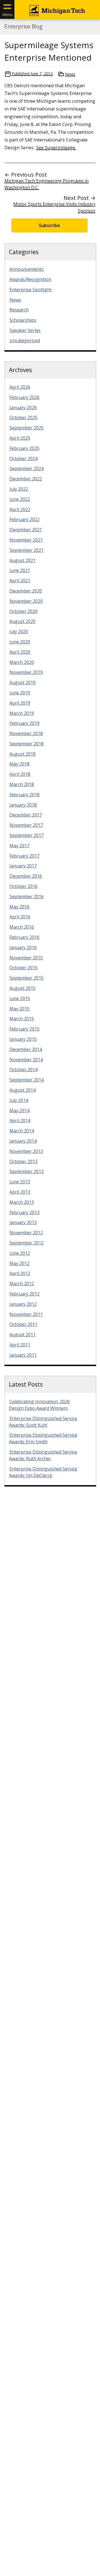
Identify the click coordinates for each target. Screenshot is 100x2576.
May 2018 (19, 764)
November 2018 (26, 733)
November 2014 (26, 1060)
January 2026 (23, 408)
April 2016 (20, 917)
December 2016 (26, 876)
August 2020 (22, 621)
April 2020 (20, 652)
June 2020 (20, 642)
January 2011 (23, 1355)
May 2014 (19, 1111)
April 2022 (20, 509)
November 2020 (26, 601)
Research (19, 310)
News (70, 74)
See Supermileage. (56, 147)
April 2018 (20, 774)
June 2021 (20, 570)
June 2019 (20, 693)
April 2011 (20, 1345)
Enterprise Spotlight (31, 290)
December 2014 (26, 1049)
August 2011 (22, 1335)
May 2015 (19, 1009)
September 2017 (27, 835)
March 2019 (22, 713)
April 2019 (20, 703)
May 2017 (19, 846)
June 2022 (20, 499)
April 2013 (20, 1192)
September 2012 (27, 1243)
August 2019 (22, 682)
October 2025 (23, 418)
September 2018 (27, 744)
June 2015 (20, 998)
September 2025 (27, 428)
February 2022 (24, 519)
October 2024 (23, 458)
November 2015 (26, 958)
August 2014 (22, 1090)
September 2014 (27, 1080)
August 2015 (22, 988)
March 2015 (22, 1019)
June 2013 (20, 1182)
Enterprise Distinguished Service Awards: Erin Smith (43, 1438)
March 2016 (22, 927)
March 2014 (22, 1131)
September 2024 (27, 468)
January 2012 (23, 1304)
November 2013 (26, 1151)
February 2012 (24, 1294)
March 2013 (22, 1202)
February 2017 (24, 856)
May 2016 (19, 907)
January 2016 (23, 947)
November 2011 (26, 1314)
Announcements (27, 269)
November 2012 (26, 1233)
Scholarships (23, 320)
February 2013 (24, 1212)
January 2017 (23, 866)
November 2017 (26, 825)
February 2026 (24, 397)
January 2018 (23, 805)
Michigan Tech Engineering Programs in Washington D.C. (47, 184)
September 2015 (27, 978)
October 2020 (23, 611)
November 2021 (26, 540)
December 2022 (26, 479)
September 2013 (27, 1171)
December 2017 (26, 815)
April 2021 (20, 581)
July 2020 (19, 632)
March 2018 (22, 784)
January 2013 (23, 1222)
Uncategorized (25, 341)
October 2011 (23, 1324)
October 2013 (23, 1161)
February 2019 (24, 723)
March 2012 (22, 1284)
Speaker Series (25, 330)
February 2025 (24, 448)
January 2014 (23, 1141)
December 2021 (26, 530)
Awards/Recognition (30, 279)
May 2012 (19, 1263)
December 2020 (26, 591)
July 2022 (19, 489)
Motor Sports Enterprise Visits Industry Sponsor (54, 207)
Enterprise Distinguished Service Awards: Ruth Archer (43, 1455)
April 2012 (20, 1273)
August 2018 (22, 754)
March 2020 (22, 662)
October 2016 (23, 886)
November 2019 (26, 672)
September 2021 (27, 550)
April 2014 (20, 1120)
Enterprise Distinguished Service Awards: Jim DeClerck (43, 1472)
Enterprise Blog (23, 27)
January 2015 (23, 1039)
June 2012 (20, 1253)
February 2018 (24, 795)
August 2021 (22, 560)
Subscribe (49, 225)
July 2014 (19, 1100)
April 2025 (20, 438)
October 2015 (23, 968)
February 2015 (24, 1029)
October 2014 (23, 1070)
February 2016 (24, 937)
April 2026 (20, 387)
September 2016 (27, 897)
